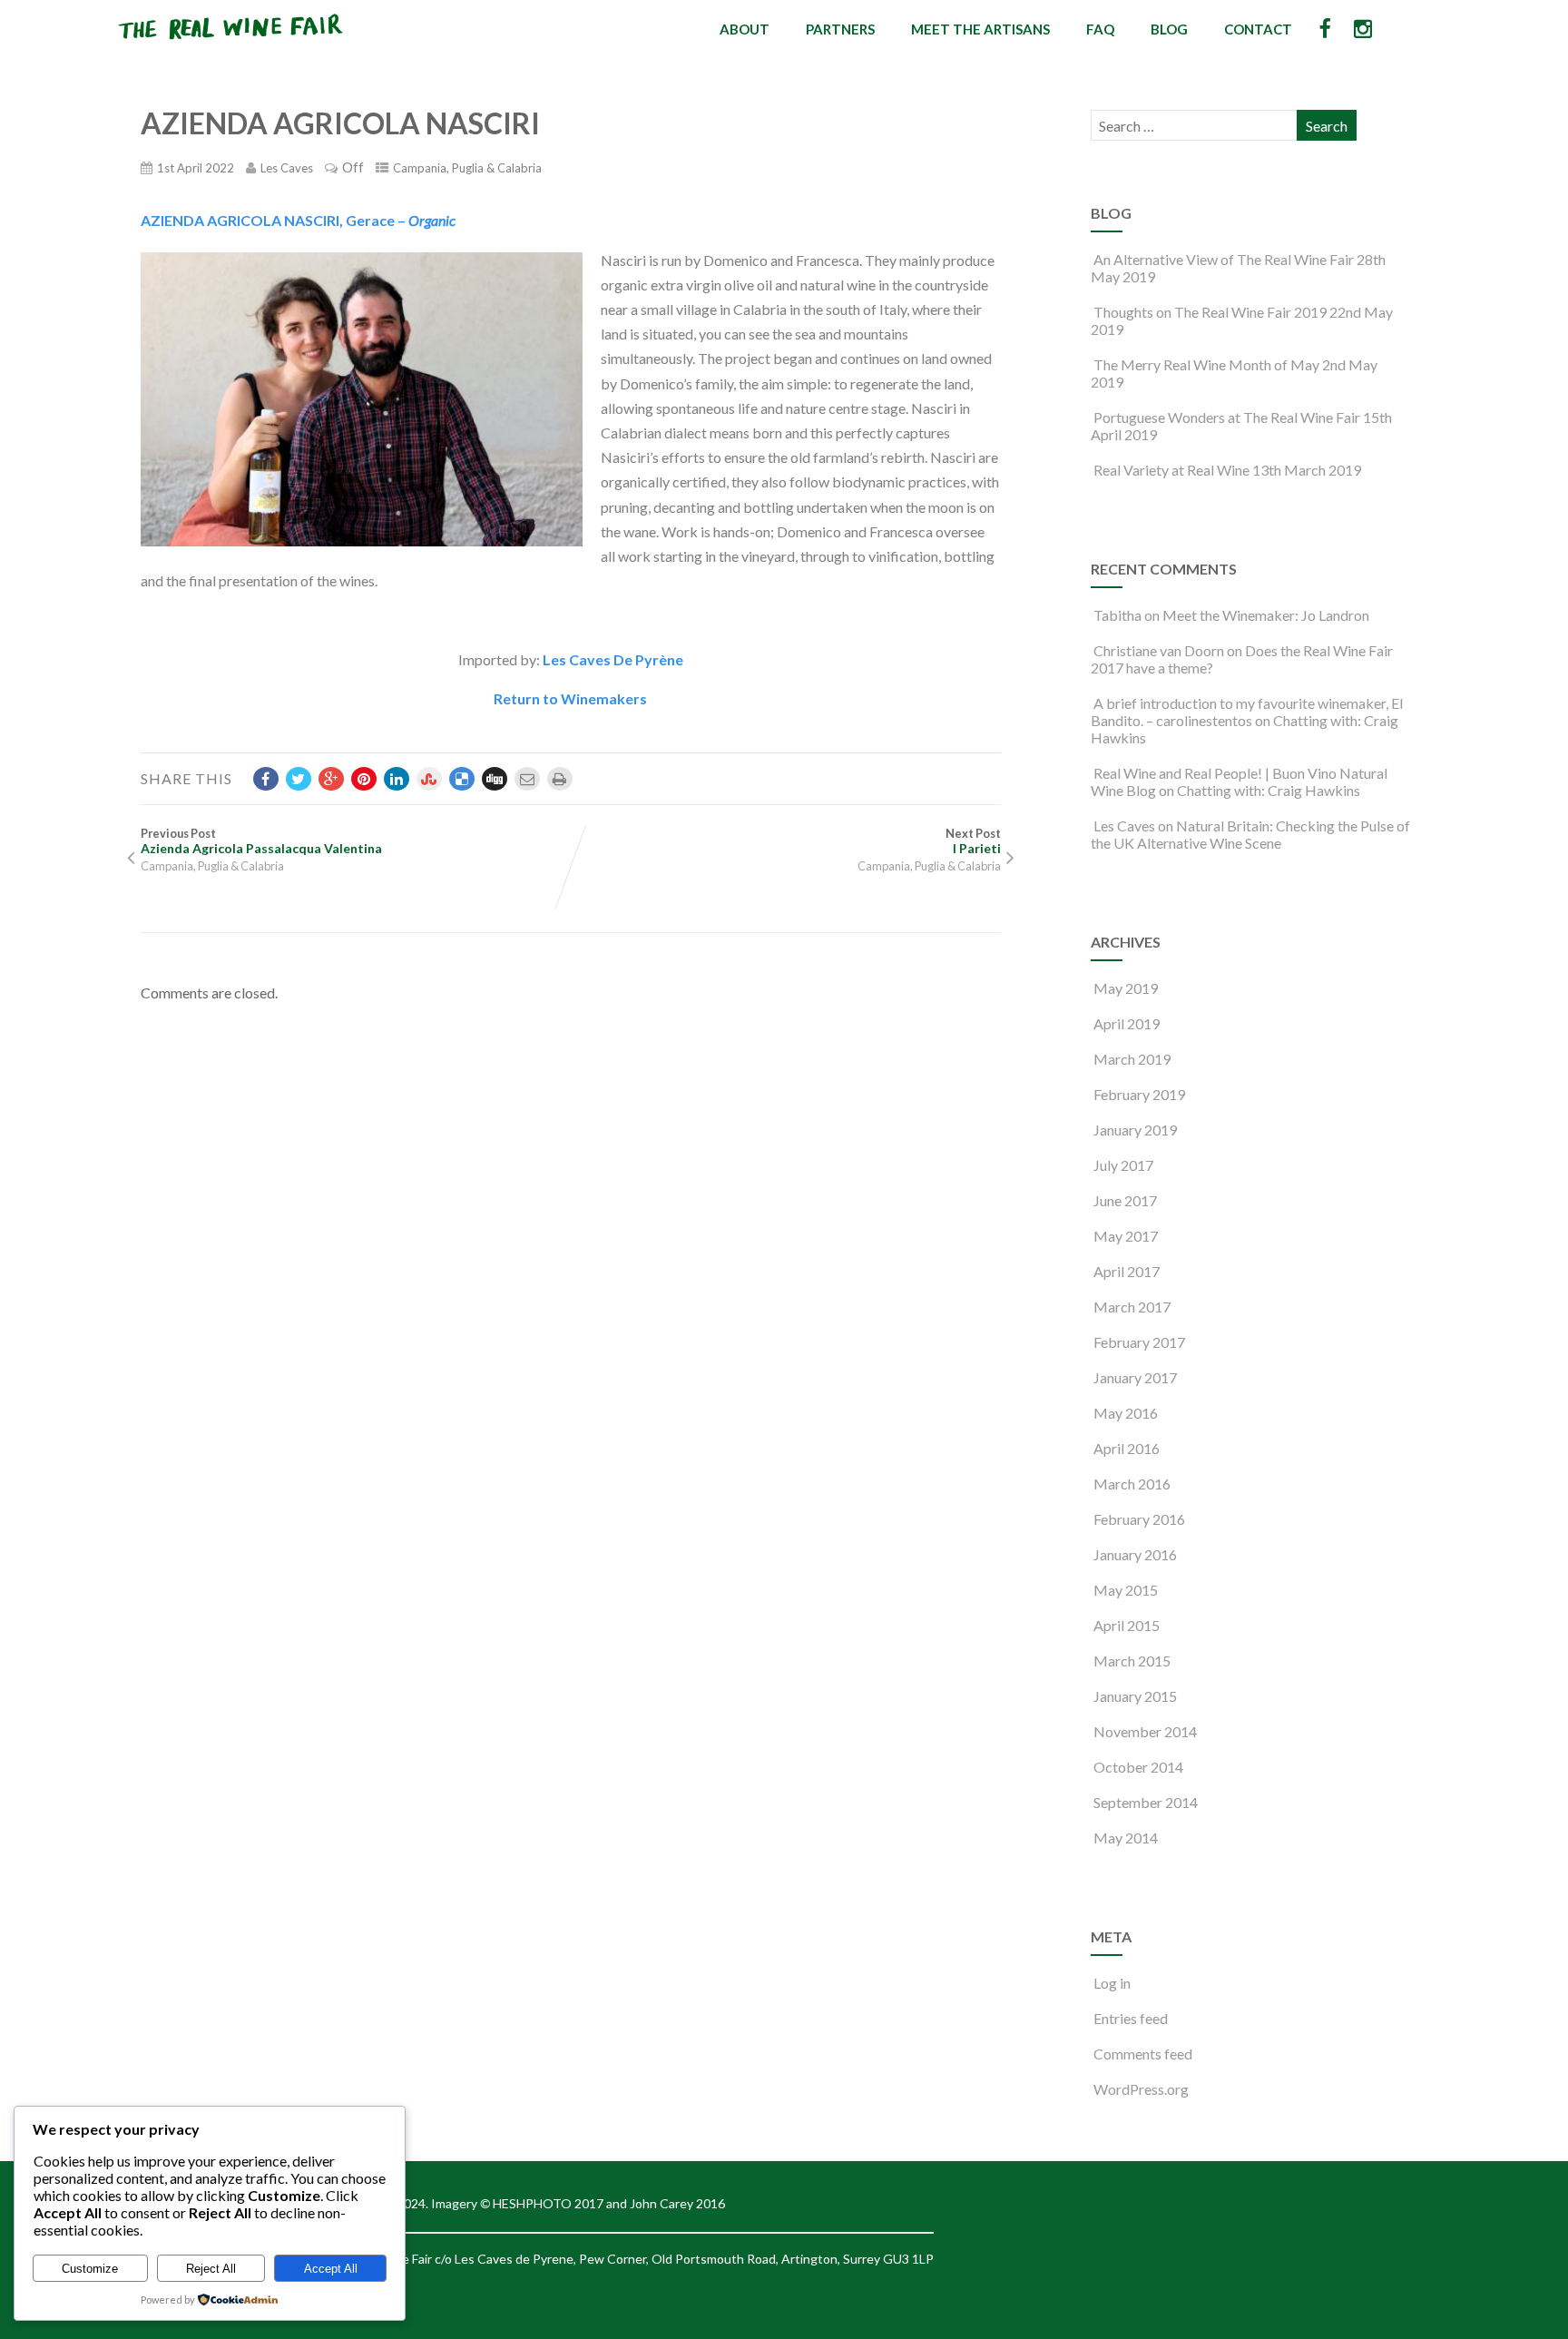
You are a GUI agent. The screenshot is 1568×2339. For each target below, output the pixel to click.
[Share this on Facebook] (266, 779)
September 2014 (1146, 1802)
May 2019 (1126, 988)
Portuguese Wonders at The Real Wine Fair (1227, 417)
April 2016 (1127, 1448)
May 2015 (1126, 1590)
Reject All (211, 2269)
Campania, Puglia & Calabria (467, 168)
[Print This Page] (560, 779)
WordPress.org (1141, 2089)
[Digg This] (495, 779)
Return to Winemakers (570, 698)
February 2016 (1139, 1519)
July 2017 (1123, 1165)
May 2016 (1126, 1413)
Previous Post (261, 841)
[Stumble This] (429, 779)
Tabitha (1117, 615)
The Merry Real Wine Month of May (1206, 364)
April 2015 (1127, 1625)
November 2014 (1145, 1731)
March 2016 (1132, 1484)
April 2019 (1127, 1023)
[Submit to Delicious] (462, 779)
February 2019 (1139, 1094)
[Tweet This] (299, 779)
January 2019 (1135, 1130)
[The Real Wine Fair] (231, 47)
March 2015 (1132, 1661)
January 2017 (1135, 1377)
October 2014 (1138, 1767)
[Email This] (527, 779)
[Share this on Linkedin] (397, 779)
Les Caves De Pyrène (613, 659)
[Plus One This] (331, 779)
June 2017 (1125, 1200)
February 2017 (1139, 1342)
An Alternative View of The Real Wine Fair (1224, 259)
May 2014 (1126, 1838)
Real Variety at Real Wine (1171, 470)
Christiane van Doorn (1159, 650)
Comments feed (1143, 2054)
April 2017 (1127, 1271)
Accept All (331, 2269)
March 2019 (1132, 1059)
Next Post (973, 841)
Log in (1112, 1983)
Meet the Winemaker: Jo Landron (1266, 615)
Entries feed (1131, 2018)
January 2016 (1135, 1554)
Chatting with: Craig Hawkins (1269, 790)
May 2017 (1126, 1236)
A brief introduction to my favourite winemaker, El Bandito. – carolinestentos (1247, 712)
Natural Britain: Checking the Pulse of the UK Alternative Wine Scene (1250, 834)
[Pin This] (364, 779)
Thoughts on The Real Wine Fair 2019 (1210, 312)
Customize (90, 2269)
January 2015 (1135, 1696)
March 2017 (1132, 1307)
